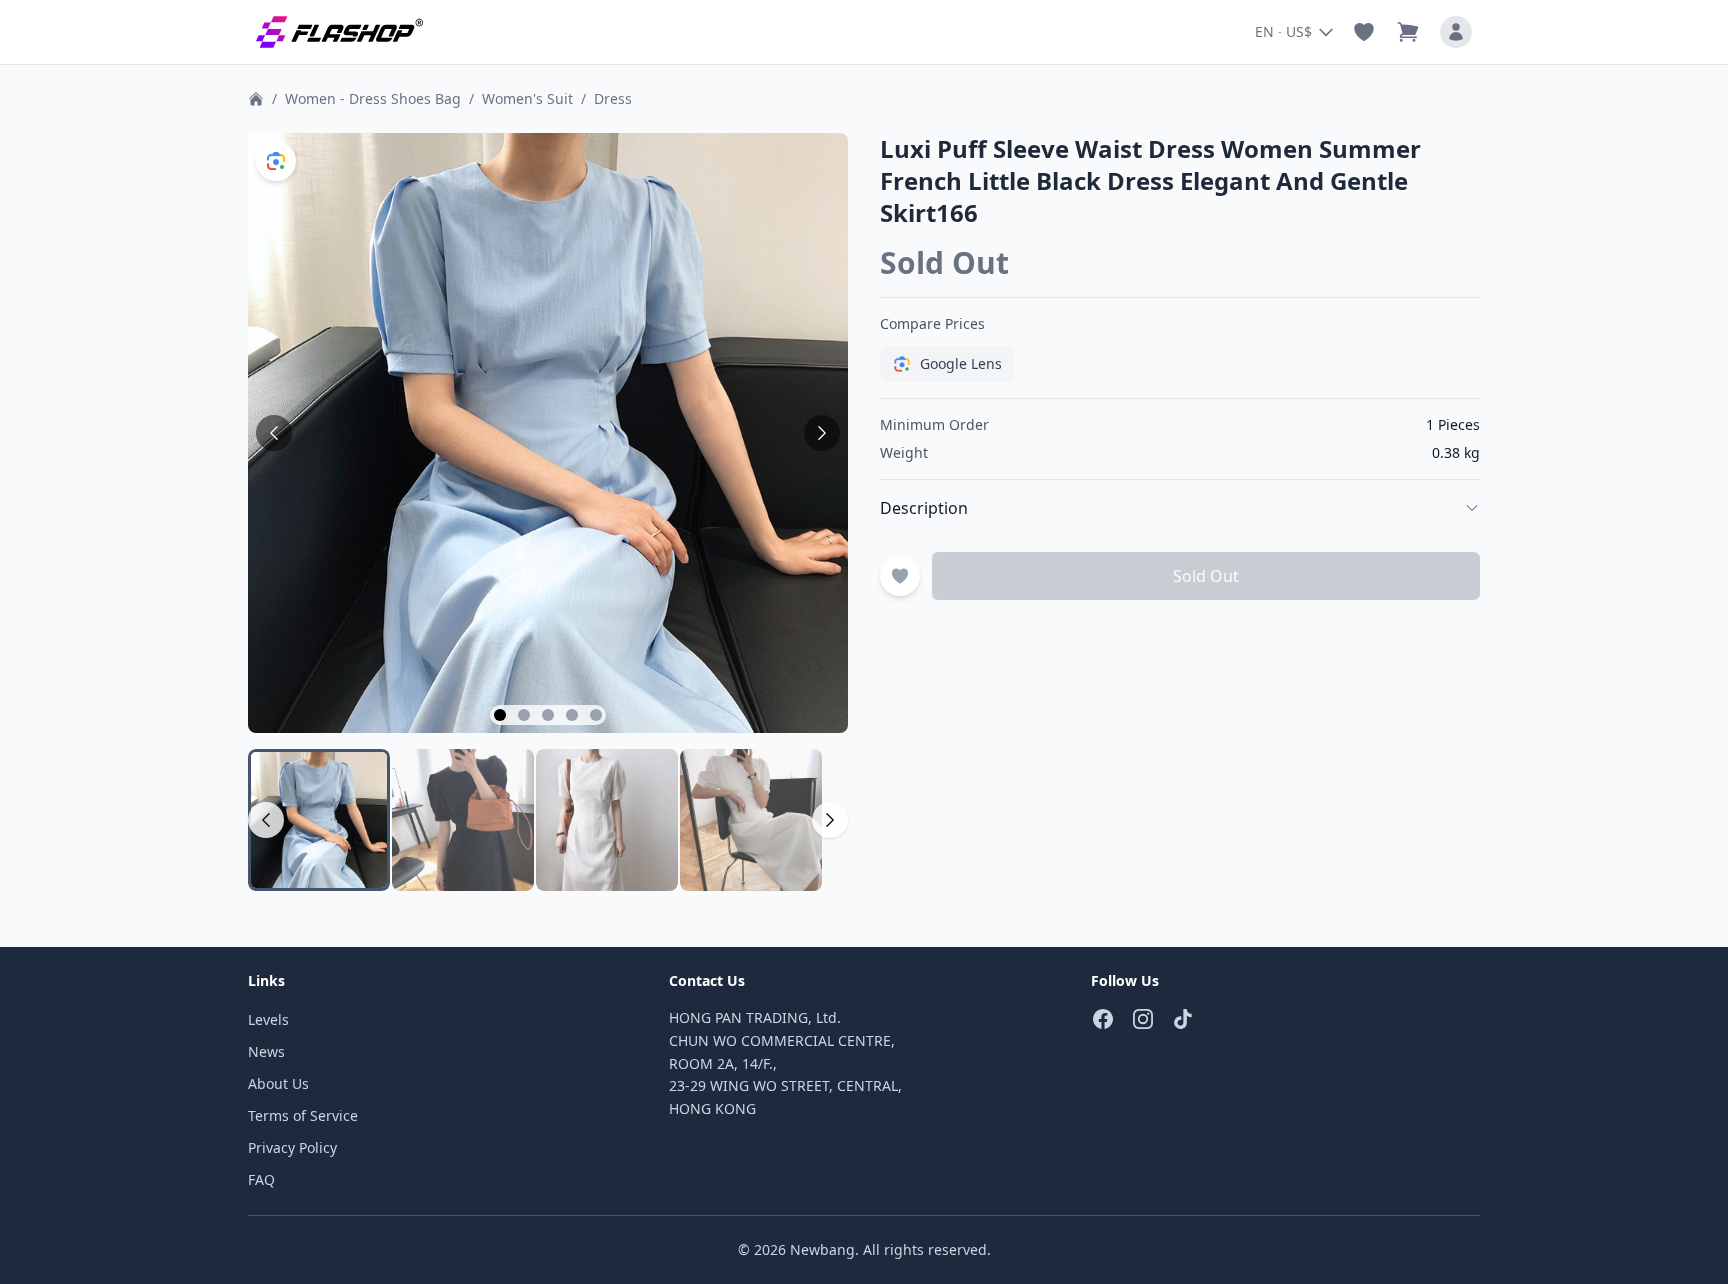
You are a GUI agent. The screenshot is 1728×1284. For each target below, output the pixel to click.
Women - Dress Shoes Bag (373, 98)
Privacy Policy (292, 1147)
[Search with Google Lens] (276, 161)
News (266, 1051)
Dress (613, 98)
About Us (278, 1083)
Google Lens (961, 363)
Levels (268, 1019)
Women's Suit (527, 98)
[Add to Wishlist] (900, 576)
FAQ (261, 1179)
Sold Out (1206, 576)
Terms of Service (303, 1115)
